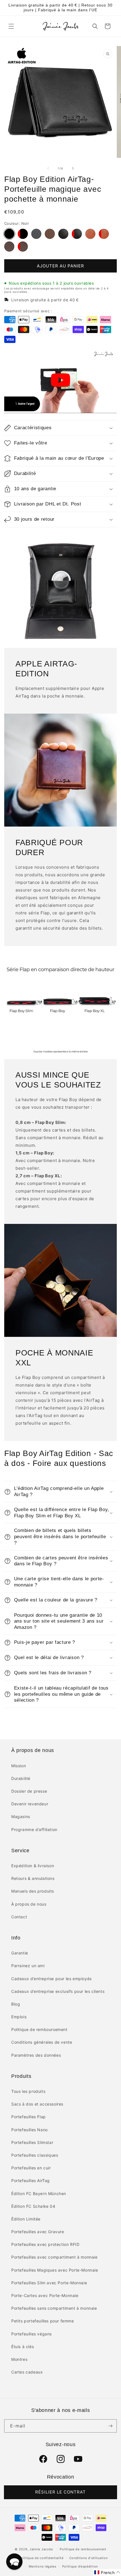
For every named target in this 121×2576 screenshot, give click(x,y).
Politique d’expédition (80, 2566)
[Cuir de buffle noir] (36, 234)
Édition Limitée (26, 2219)
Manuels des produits (33, 1891)
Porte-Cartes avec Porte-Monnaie (45, 2295)
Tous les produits (28, 2091)
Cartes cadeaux (27, 2372)
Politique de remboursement (39, 2029)
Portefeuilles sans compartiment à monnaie (54, 2308)
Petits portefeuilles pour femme (43, 2321)
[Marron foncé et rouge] (104, 234)
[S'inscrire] (110, 2426)
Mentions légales (43, 2566)
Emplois (19, 2017)
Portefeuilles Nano (30, 2130)
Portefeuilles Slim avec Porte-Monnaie (49, 2283)
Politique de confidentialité (41, 2558)
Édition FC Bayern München (39, 2193)
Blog (16, 2004)
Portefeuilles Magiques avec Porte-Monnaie (55, 2270)
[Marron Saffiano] (9, 247)
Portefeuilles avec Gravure (38, 2232)
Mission (19, 1766)
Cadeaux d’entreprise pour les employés (51, 1979)
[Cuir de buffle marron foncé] (50, 234)
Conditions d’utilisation (88, 2558)
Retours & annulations (33, 1878)
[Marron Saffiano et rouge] (23, 247)
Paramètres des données (36, 2055)
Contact (19, 1917)
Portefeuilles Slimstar (32, 2142)
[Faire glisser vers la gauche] (48, 168)
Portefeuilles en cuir (31, 2168)
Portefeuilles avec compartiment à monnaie (54, 2257)
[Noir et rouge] (23, 234)
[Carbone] (63, 234)
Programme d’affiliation (34, 1829)
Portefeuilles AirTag (31, 2181)
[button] (11, 26)
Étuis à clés (23, 2347)
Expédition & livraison (33, 1866)
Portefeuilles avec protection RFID (45, 2244)
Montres (19, 2359)
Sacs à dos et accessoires (37, 2104)
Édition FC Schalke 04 (33, 2206)
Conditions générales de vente (42, 2042)
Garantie (20, 1953)
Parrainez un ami (28, 1966)
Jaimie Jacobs (41, 2549)
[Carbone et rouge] (77, 234)
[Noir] (9, 234)
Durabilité (21, 1778)
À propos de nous (29, 1904)
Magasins (21, 1817)
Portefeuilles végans (32, 2334)
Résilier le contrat (60, 2492)
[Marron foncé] (90, 234)
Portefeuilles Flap (29, 2117)
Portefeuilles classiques (35, 2155)
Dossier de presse (29, 1791)
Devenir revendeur (30, 1804)
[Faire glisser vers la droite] (73, 168)
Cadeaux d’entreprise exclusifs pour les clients (58, 1991)
